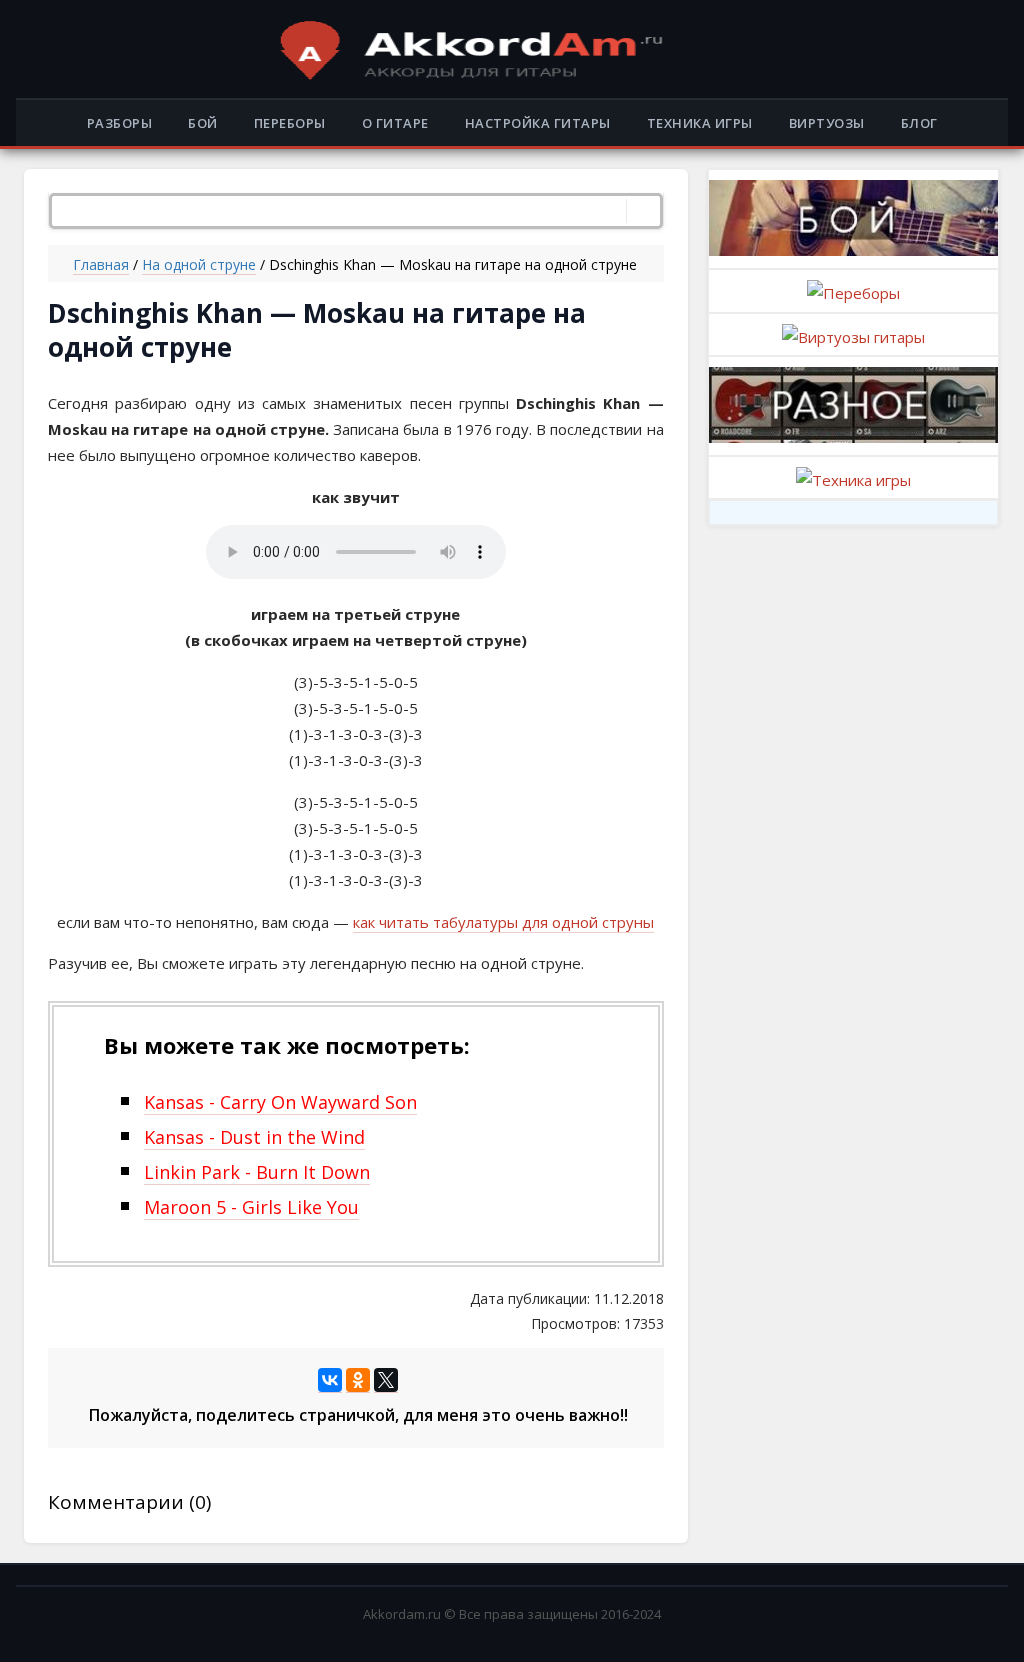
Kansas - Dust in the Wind (254, 1137)
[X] (386, 1380)
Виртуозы (827, 123)
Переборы (290, 123)
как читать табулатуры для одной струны (503, 922)
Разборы (120, 123)
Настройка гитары (538, 123)
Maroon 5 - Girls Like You (251, 1207)
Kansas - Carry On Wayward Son (280, 1102)
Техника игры (700, 123)
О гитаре (395, 123)
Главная (101, 264)
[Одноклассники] (358, 1380)
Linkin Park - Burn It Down (257, 1172)
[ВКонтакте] (330, 1380)
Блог (919, 123)
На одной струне (199, 264)
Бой (203, 123)
